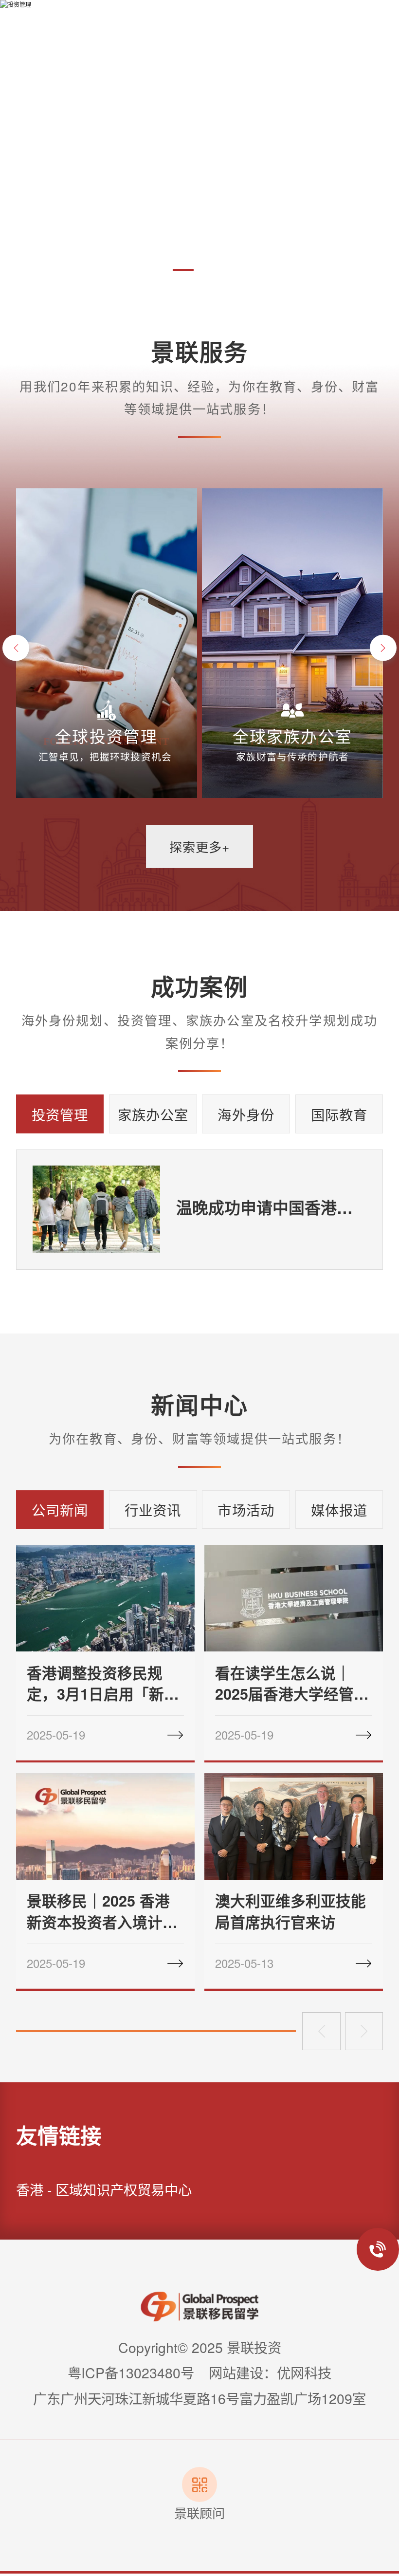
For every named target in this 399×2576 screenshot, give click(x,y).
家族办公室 (153, 1114)
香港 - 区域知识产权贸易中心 (104, 2189)
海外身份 (246, 1114)
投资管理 (60, 1114)
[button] (138, 270)
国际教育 (339, 1114)
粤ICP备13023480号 (131, 2372)
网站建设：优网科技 (270, 2372)
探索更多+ (199, 846)
